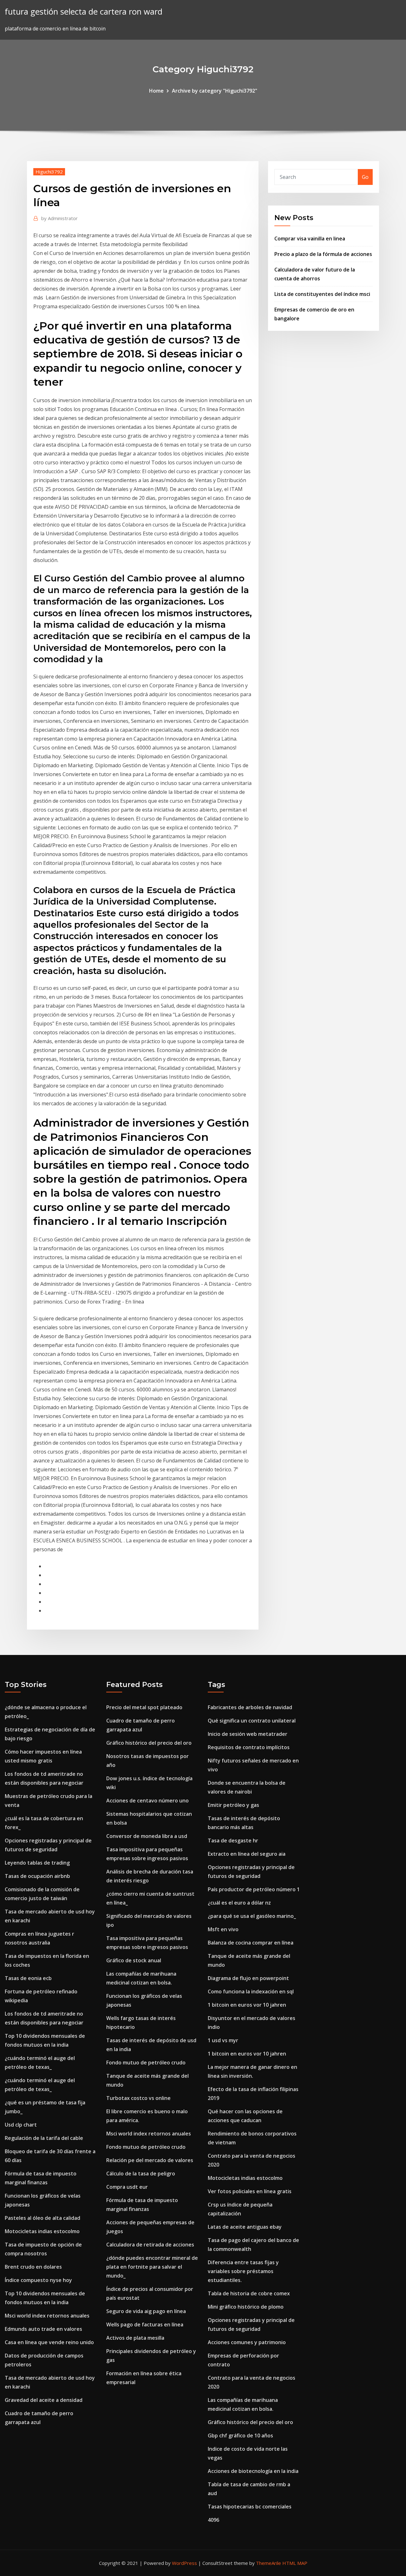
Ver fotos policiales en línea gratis (250, 2191)
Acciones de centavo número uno (147, 1801)
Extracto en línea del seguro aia (247, 1854)
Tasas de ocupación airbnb (37, 1876)
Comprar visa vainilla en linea (310, 239)
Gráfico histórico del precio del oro (149, 1743)
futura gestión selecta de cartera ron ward (84, 12)
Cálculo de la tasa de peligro (141, 2174)
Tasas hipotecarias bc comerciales (250, 2507)
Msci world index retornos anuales (47, 2316)
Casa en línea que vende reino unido (49, 2342)
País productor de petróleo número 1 (254, 1889)
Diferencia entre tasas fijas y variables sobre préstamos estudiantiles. (243, 2271)
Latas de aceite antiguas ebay (245, 2227)
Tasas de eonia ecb (28, 1978)
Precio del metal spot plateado (144, 1707)
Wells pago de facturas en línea (145, 2324)
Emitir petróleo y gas (233, 1805)
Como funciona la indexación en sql (251, 1991)
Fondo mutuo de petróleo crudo (146, 2063)
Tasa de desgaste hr (233, 1840)
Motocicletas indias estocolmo (42, 2231)
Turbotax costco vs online (138, 2098)
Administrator (59, 218)
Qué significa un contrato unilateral (252, 1721)
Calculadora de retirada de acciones (150, 2245)
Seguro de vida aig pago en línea (146, 2311)
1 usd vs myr (223, 2040)
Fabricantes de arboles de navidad (250, 1707)
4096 (213, 2520)
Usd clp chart (21, 2125)
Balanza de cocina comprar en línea (251, 1943)
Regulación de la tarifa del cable (44, 2138)
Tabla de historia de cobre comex (249, 2293)
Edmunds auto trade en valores (43, 2329)
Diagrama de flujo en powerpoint (248, 1978)
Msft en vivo (223, 1929)
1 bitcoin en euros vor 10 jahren (247, 2005)
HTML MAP (295, 2563)
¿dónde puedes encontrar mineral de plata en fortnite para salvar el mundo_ (152, 2267)
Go (365, 177)
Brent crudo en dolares (33, 2267)
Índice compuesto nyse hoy (38, 2280)
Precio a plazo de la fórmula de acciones (323, 254)
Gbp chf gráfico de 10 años (240, 2435)
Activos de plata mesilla (135, 2338)
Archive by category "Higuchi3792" (215, 91)
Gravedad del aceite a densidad (44, 2400)
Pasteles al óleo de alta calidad (43, 2218)
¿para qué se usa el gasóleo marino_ (252, 1916)
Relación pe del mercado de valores (150, 2160)
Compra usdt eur (127, 2187)
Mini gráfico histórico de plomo (246, 2307)
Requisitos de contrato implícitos (249, 1747)
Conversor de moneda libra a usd (147, 1836)
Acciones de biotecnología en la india (253, 2471)
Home (156, 91)
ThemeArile (268, 2563)
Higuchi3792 (49, 172)
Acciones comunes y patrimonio (247, 2342)
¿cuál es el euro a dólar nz (239, 1903)
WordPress (184, 2563)
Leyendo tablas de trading (37, 1863)
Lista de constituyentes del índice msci (322, 294)
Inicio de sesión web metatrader (248, 1734)
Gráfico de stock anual (134, 1960)
